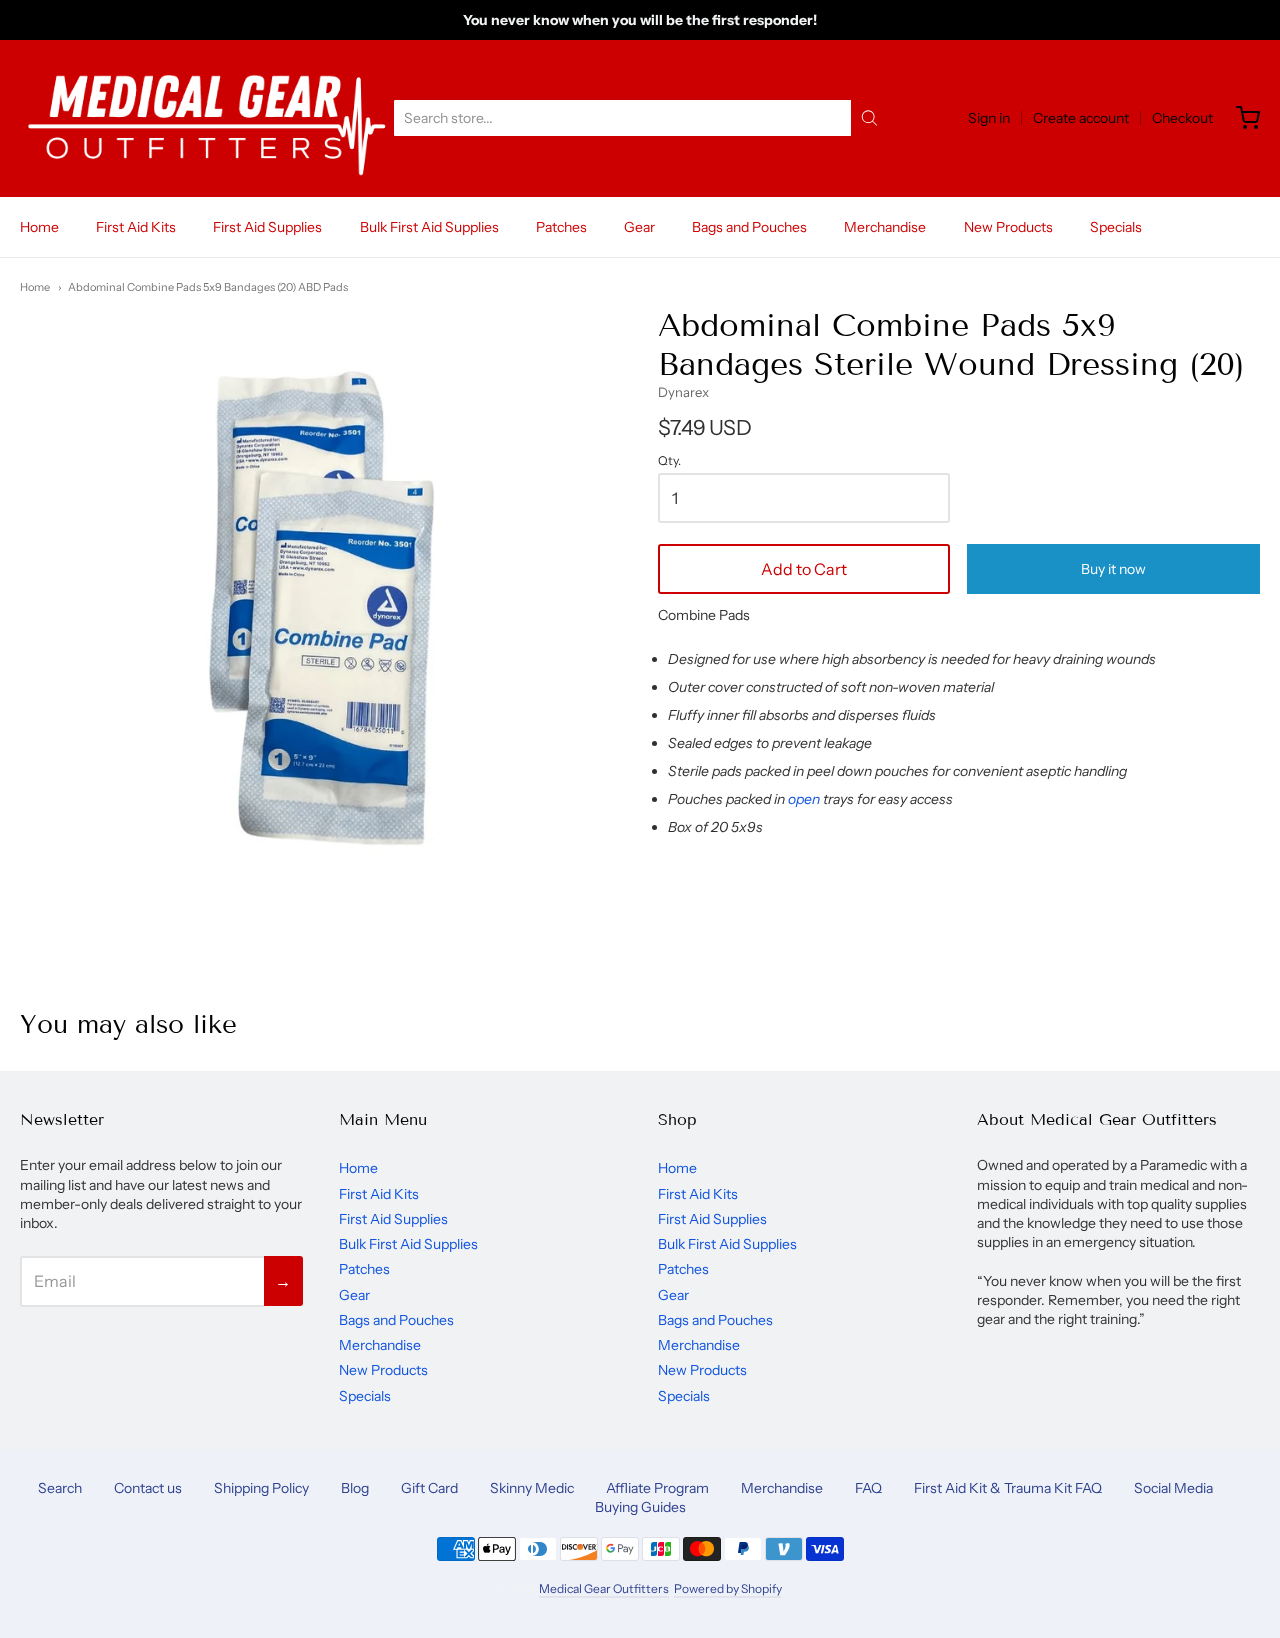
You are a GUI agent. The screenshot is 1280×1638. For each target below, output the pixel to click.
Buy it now (1113, 569)
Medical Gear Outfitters (604, 1588)
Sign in (989, 118)
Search (60, 1488)
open (804, 799)
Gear (639, 227)
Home (39, 227)
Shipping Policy (261, 1488)
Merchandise (885, 227)
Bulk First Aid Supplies (429, 227)
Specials (1116, 227)
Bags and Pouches (749, 227)
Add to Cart (804, 569)
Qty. (669, 461)
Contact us (148, 1488)
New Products (1008, 227)
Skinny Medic (532, 1488)
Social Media (1173, 1488)
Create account (1081, 118)
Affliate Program (657, 1488)
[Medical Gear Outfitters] (206, 118)
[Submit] (869, 118)
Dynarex (683, 392)
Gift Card (429, 1488)
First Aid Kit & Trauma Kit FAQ (1008, 1488)
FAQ (868, 1488)
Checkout (1182, 118)
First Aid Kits (136, 227)
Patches (561, 227)
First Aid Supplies (267, 227)
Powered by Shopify (727, 1588)
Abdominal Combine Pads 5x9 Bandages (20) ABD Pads (208, 287)
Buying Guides (640, 1507)
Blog (355, 1488)
